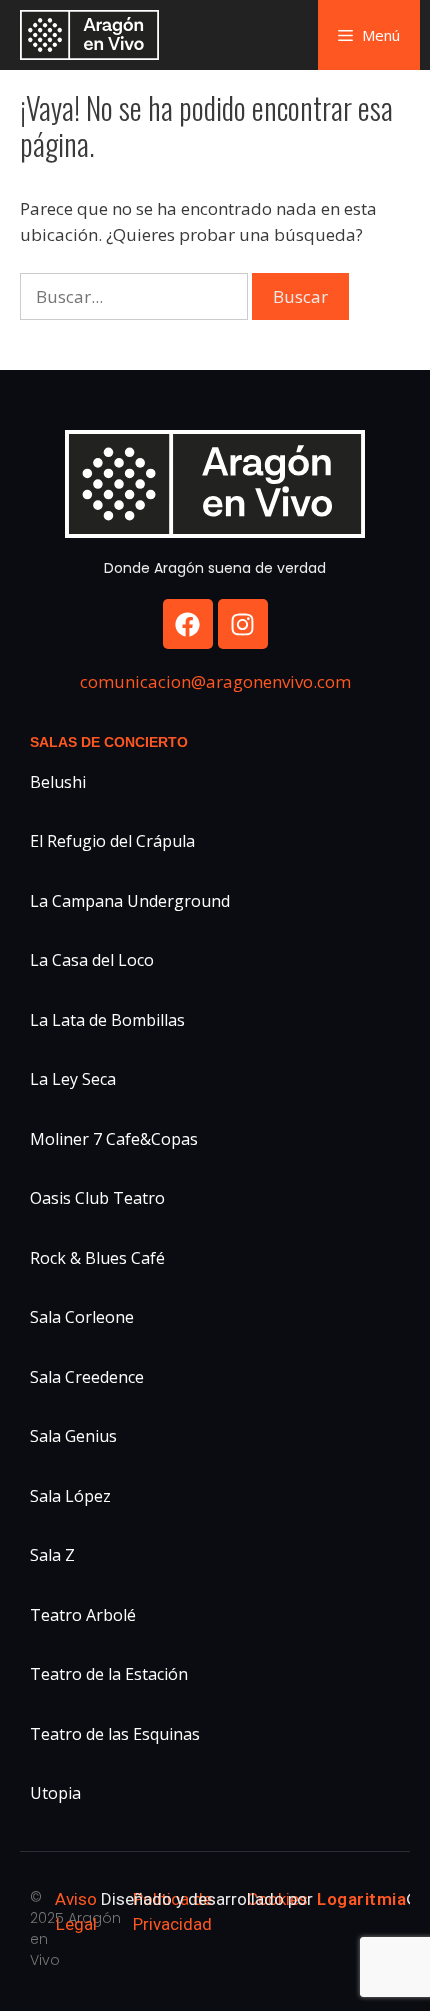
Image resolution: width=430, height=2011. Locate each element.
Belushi (58, 782)
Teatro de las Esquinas (115, 1734)
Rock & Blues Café (97, 1258)
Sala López (70, 1496)
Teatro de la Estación (109, 1674)
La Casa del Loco (92, 960)
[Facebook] (188, 624)
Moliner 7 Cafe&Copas (114, 1139)
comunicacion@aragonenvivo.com (215, 681)
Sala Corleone (82, 1317)
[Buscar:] (136, 296)
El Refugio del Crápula (112, 841)
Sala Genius (73, 1436)
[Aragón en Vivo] (94, 35)
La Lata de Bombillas (107, 1020)
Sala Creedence (87, 1377)
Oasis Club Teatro (97, 1198)
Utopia (55, 1793)
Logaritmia (361, 1899)
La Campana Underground (130, 901)
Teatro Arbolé (83, 1615)
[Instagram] (243, 624)
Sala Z (52, 1555)
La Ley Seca (73, 1079)
